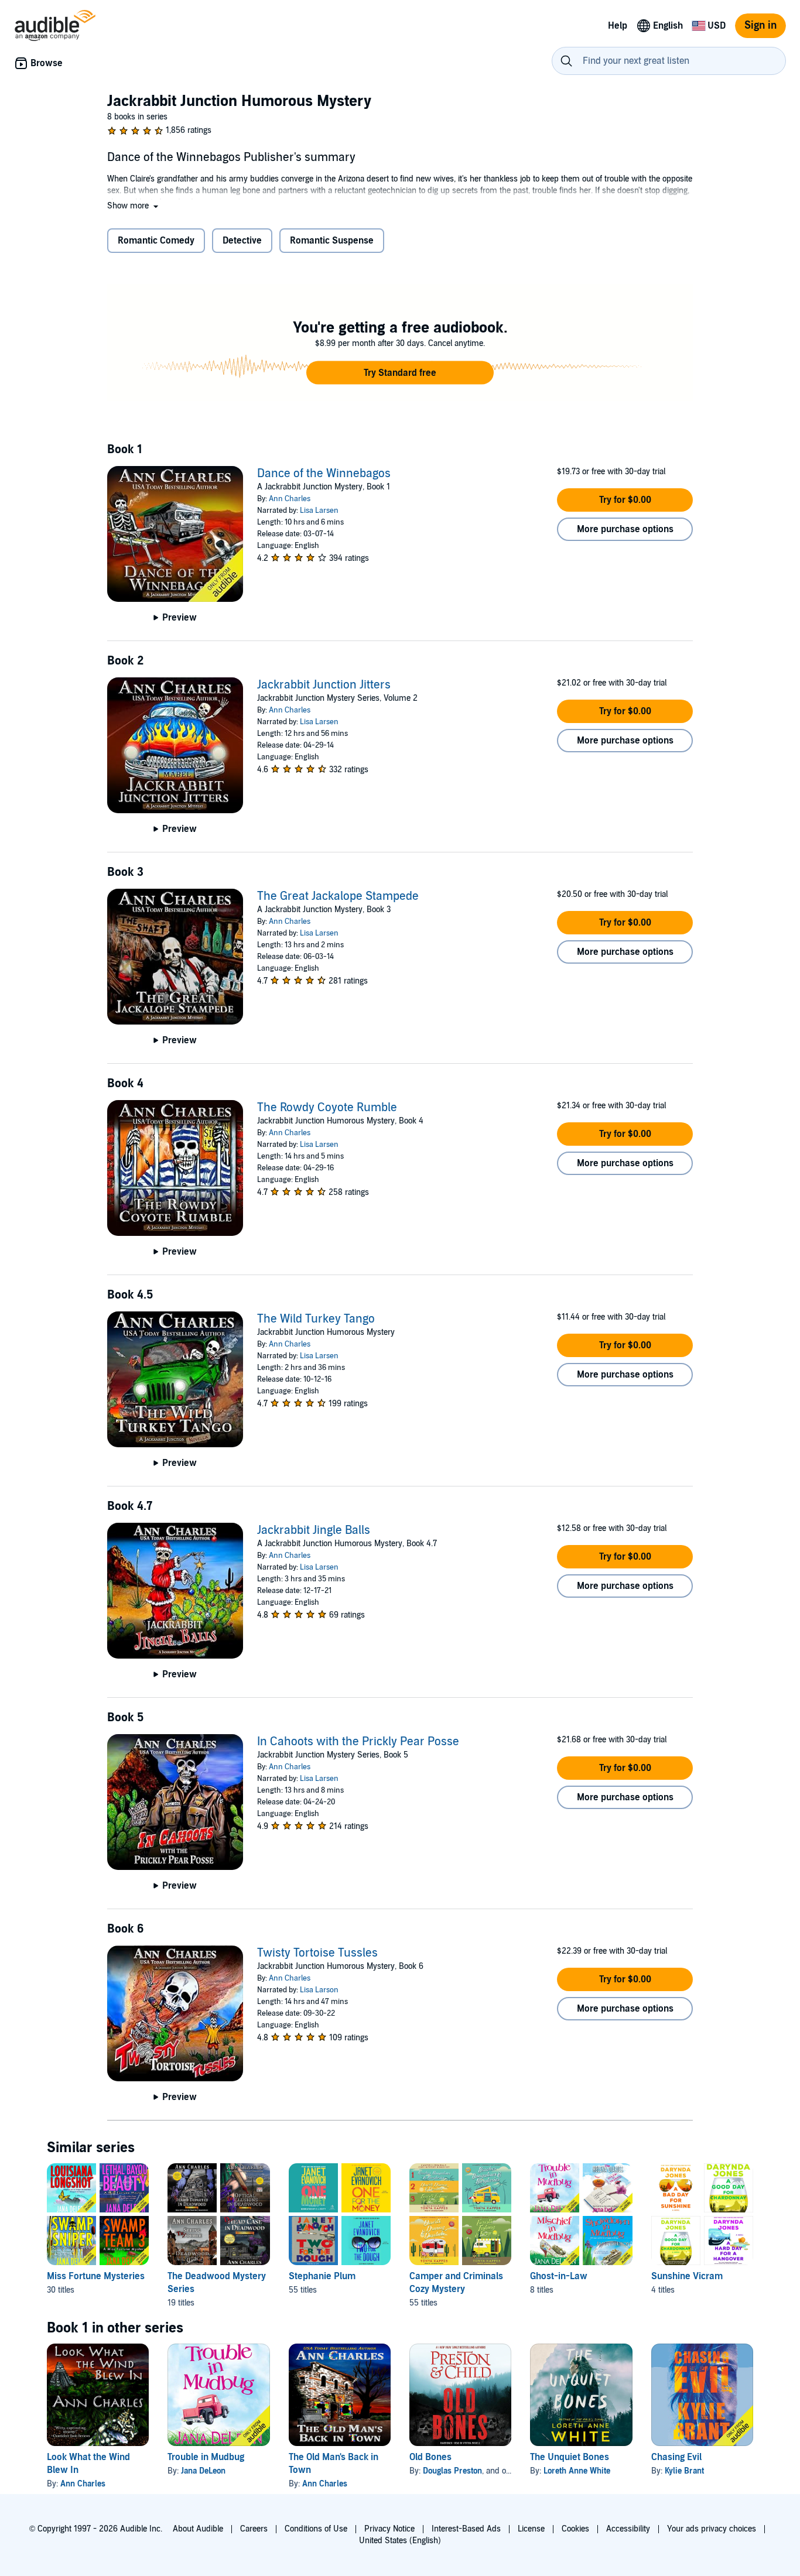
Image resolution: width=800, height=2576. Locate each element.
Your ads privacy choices (712, 2529)
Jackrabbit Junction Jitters (324, 685)
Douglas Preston (452, 2471)
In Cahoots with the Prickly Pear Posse (358, 1742)
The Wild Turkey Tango (316, 1319)
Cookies (575, 2529)
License (531, 2529)
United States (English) (400, 2541)
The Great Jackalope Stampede (338, 896)
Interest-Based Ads (466, 2529)
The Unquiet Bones (570, 2457)
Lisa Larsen (319, 511)
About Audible (198, 2529)
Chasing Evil (676, 2457)
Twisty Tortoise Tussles (317, 1953)
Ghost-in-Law (559, 2276)
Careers (254, 2529)
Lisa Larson (319, 1990)
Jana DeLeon (203, 2471)
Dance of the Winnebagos (324, 474)
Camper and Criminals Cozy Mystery (456, 2283)
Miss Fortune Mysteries (96, 2276)
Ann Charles (290, 499)
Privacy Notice (389, 2529)
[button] (134, 206)
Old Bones (430, 2457)
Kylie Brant (684, 2471)
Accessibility (628, 2529)
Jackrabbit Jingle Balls (314, 1530)
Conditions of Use (316, 2529)
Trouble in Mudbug (206, 2457)
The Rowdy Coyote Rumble (327, 1108)
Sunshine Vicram (687, 2276)
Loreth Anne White (577, 2471)
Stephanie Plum (322, 2276)
